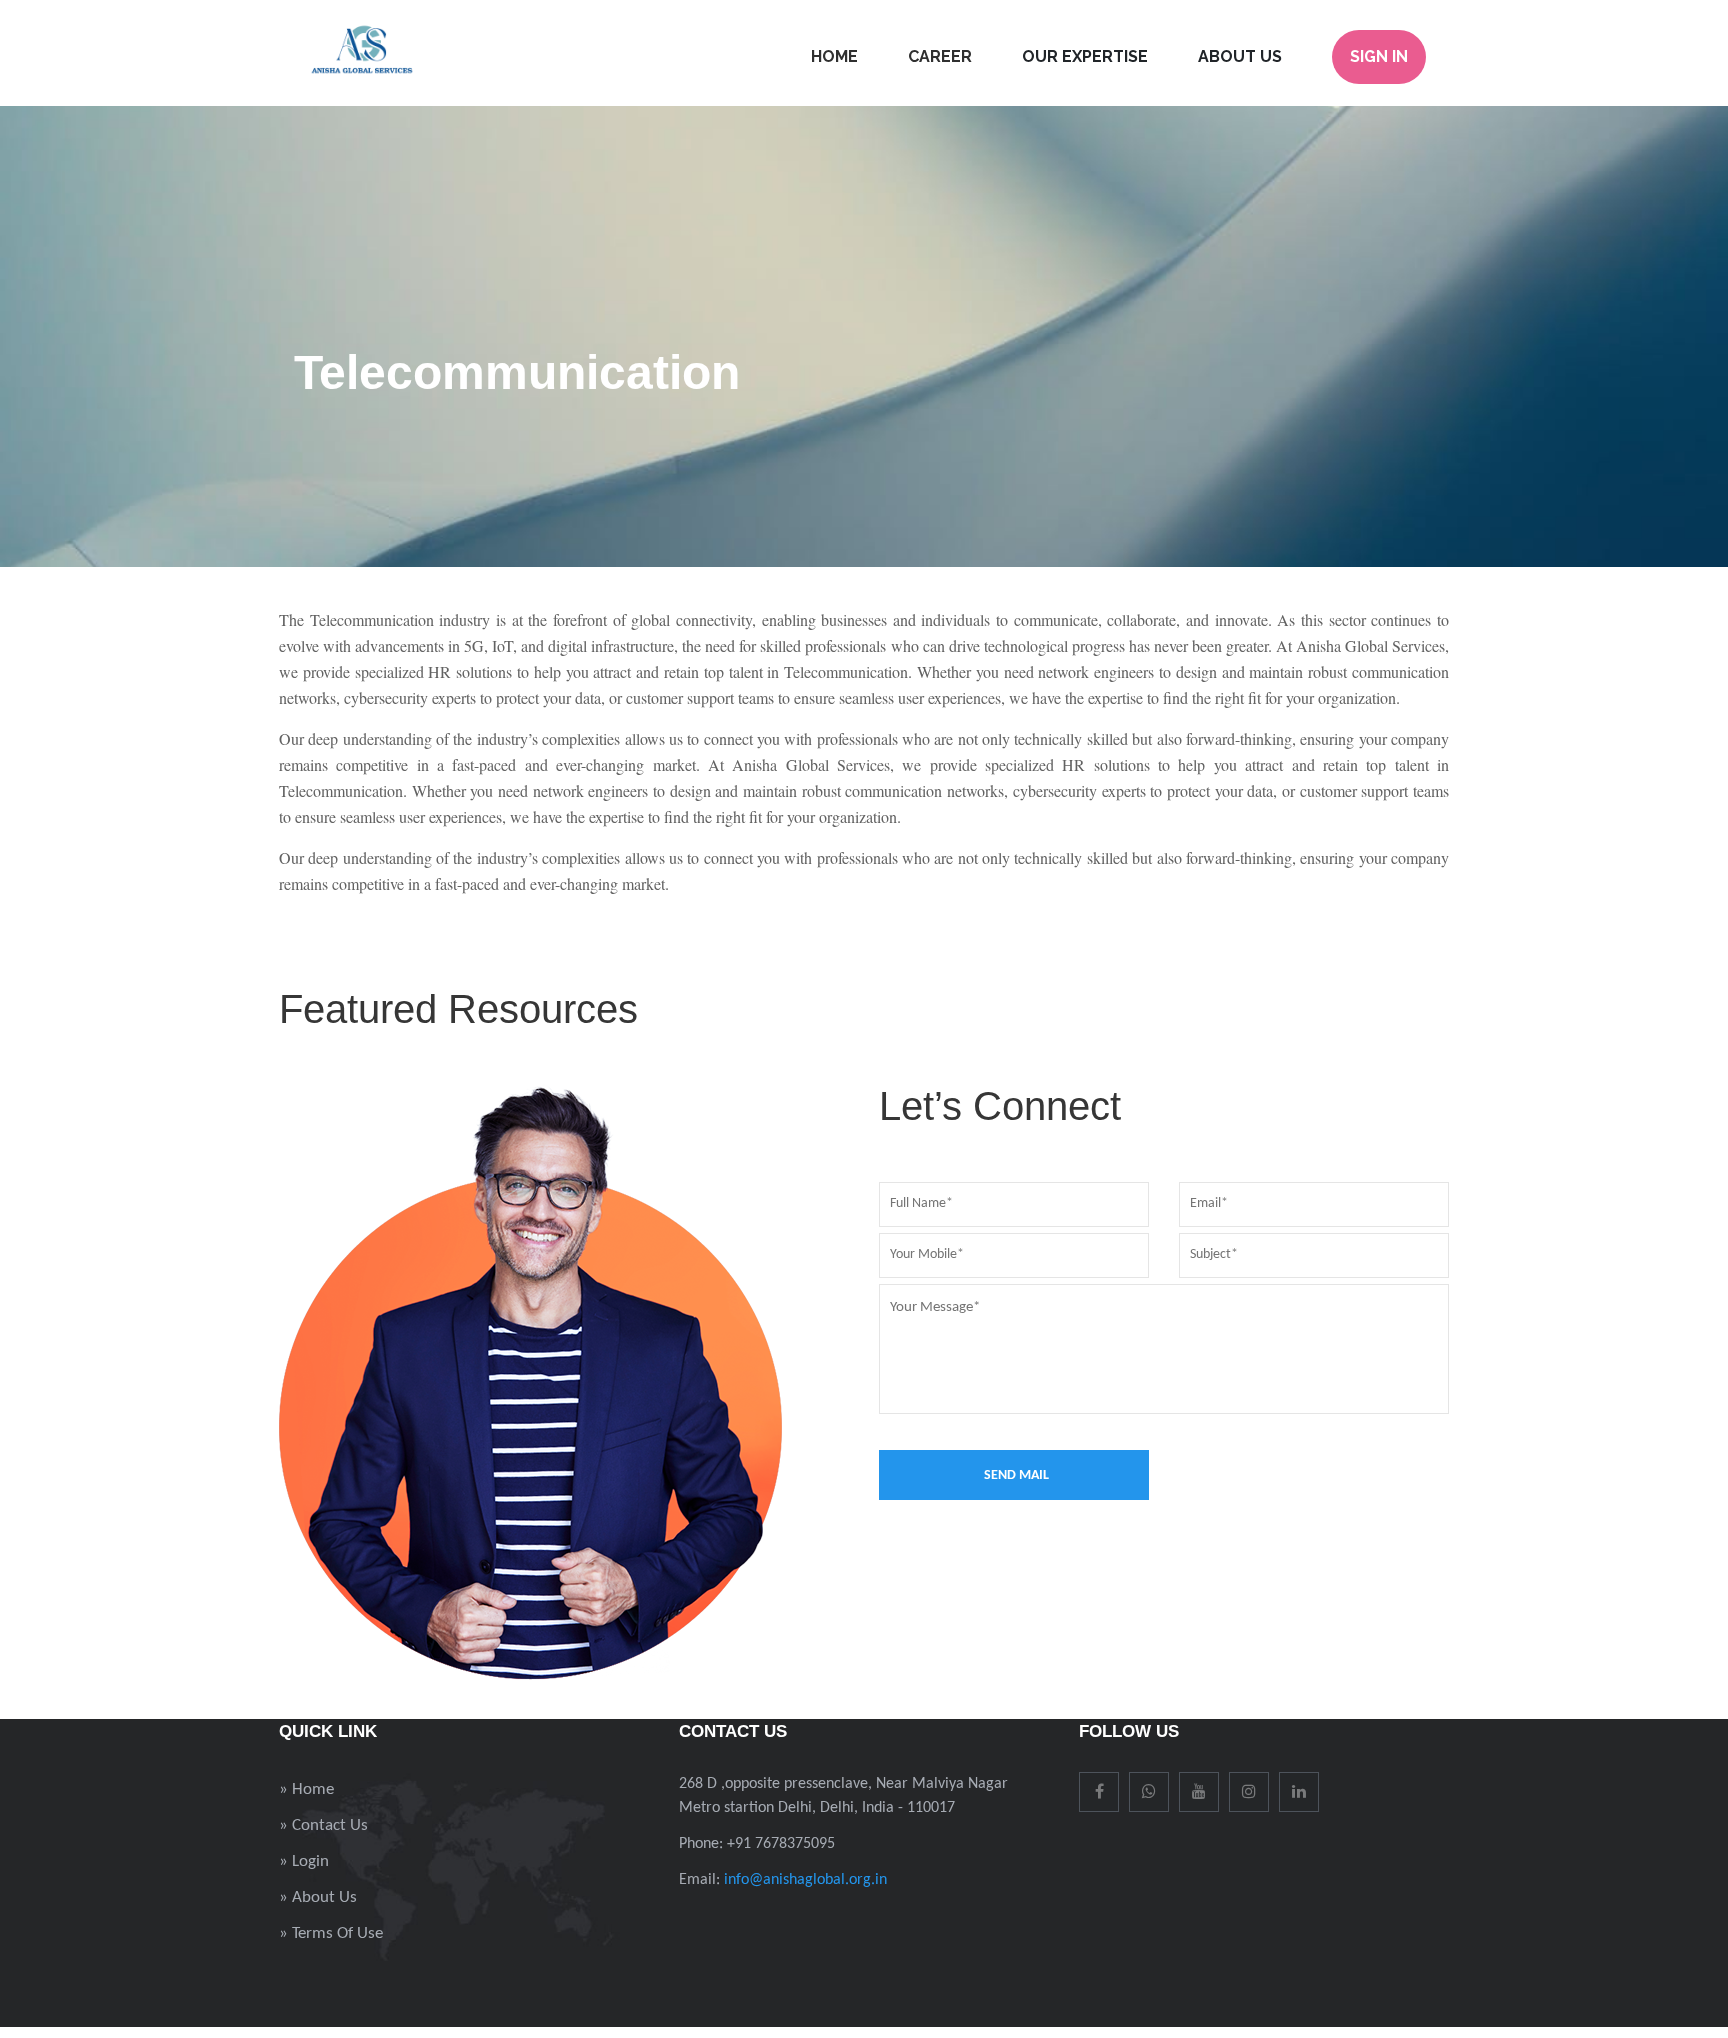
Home (834, 56)
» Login (304, 1861)
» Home (306, 1789)
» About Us (318, 1897)
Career (940, 56)
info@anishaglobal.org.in (805, 1880)
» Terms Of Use (331, 1933)
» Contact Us (323, 1825)
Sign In (1379, 56)
